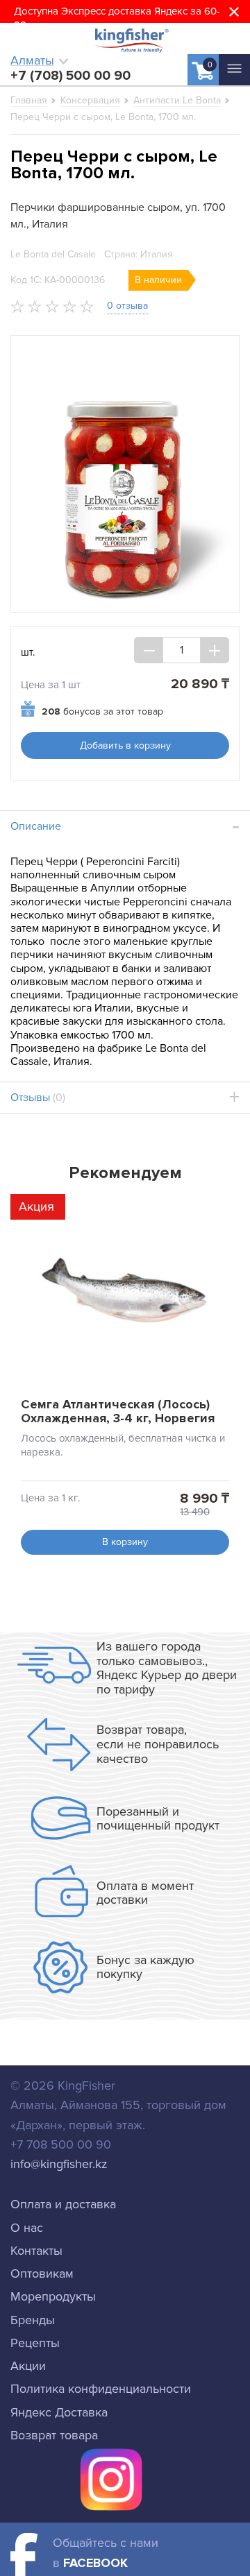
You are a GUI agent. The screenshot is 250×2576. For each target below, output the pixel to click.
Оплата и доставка (63, 2204)
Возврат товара (54, 2435)
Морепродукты (53, 2296)
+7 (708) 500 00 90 (70, 76)
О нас (27, 2228)
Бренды (33, 2320)
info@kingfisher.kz (59, 2164)
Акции (28, 2366)
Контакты (36, 2251)
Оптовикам (42, 2274)
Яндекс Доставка (59, 2412)
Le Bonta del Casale (53, 254)
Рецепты (35, 2343)
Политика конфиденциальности (101, 2389)
